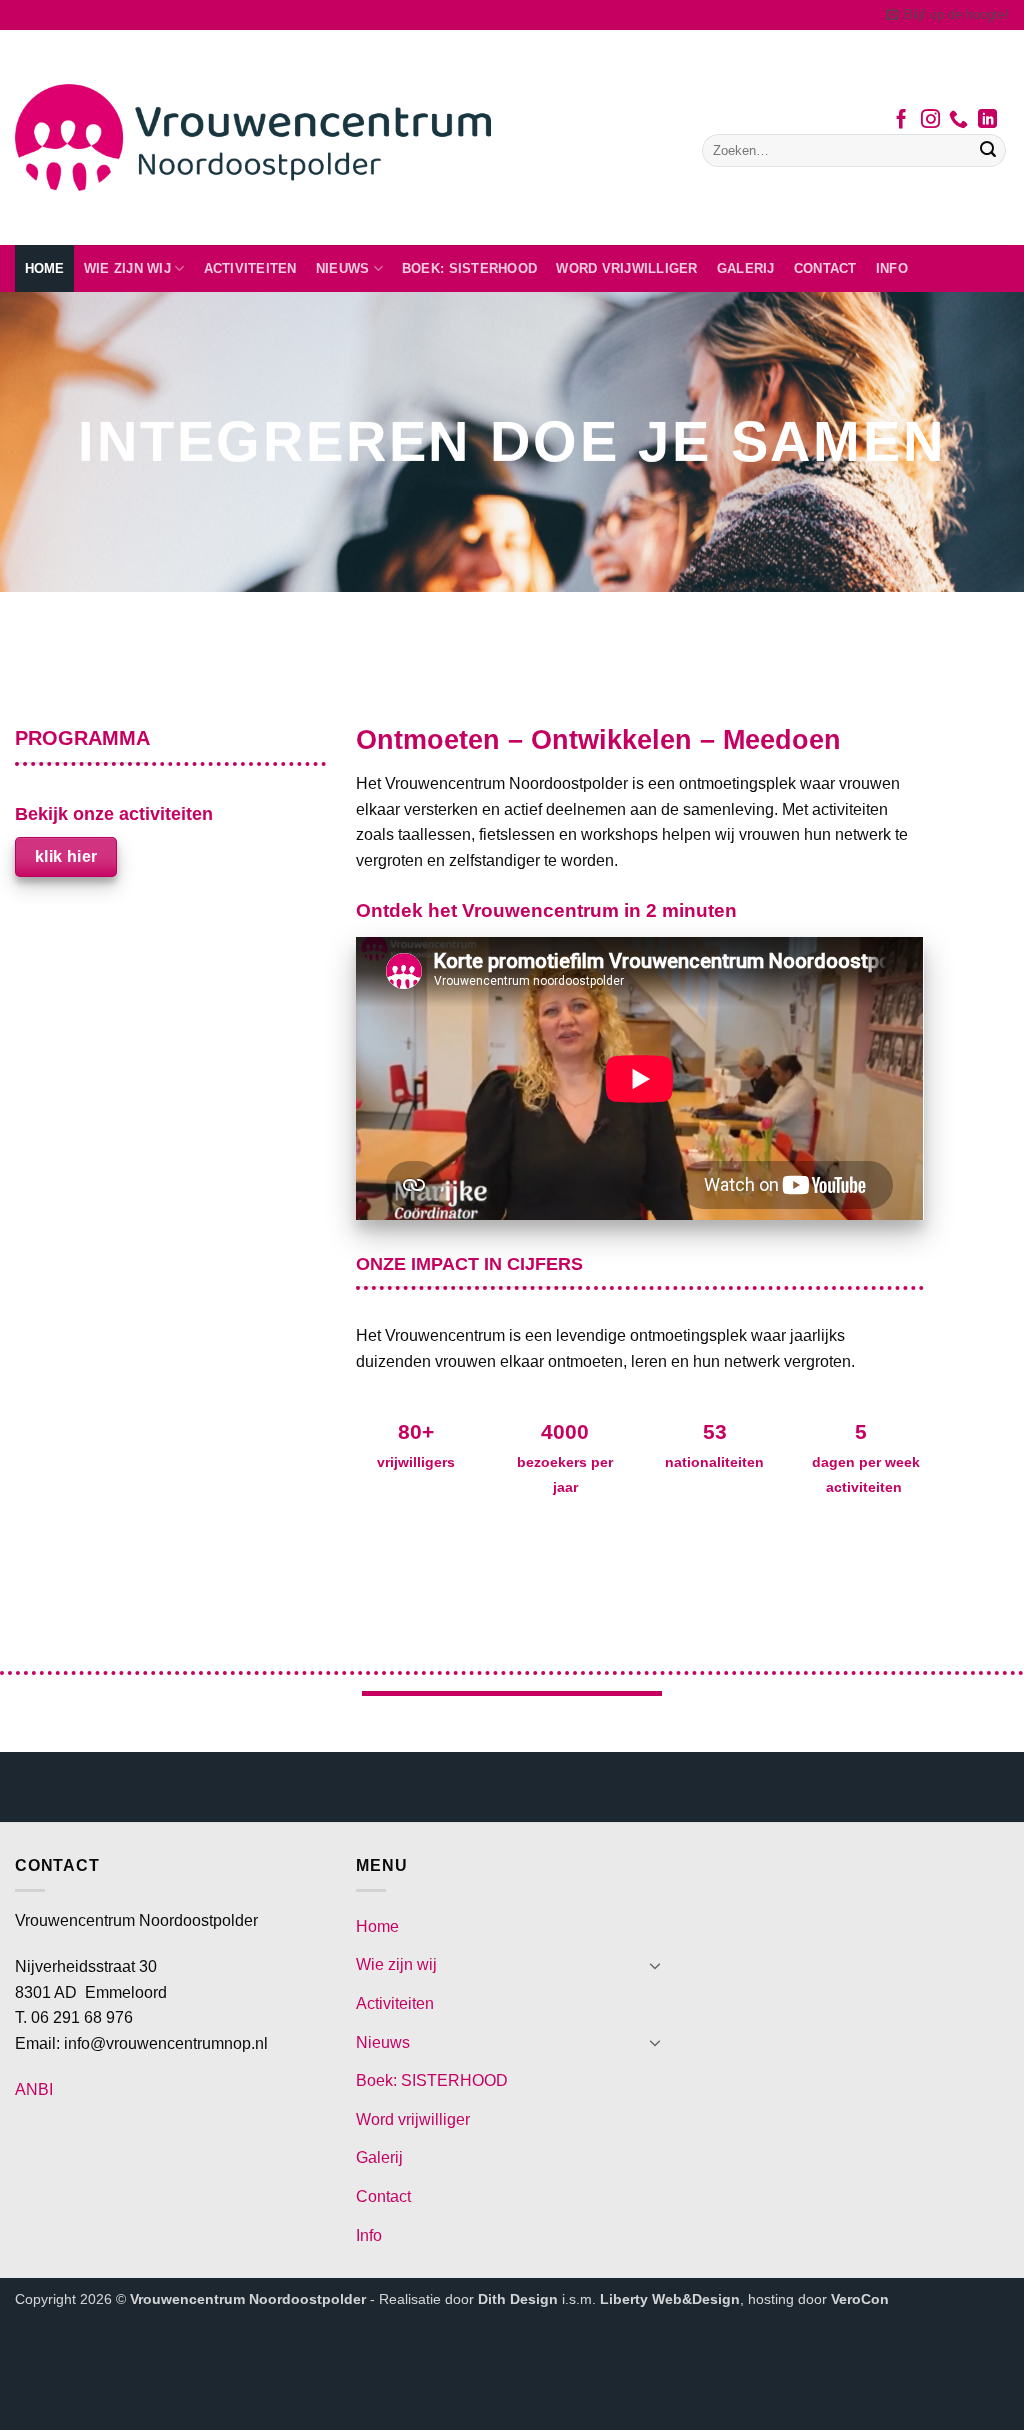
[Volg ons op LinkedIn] (987, 121)
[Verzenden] (988, 151)
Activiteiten (250, 268)
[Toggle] (656, 1965)
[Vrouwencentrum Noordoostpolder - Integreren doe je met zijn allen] (253, 137)
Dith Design (518, 2299)
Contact (825, 268)
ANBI (34, 2089)
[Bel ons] (958, 121)
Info (892, 268)
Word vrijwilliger (626, 268)
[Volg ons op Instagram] (930, 121)
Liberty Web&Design (670, 2299)
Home (45, 268)
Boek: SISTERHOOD (469, 268)
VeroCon (860, 2299)
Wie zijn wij (127, 268)
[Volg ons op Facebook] (901, 121)
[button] (947, 15)
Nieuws (343, 268)
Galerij (746, 268)
